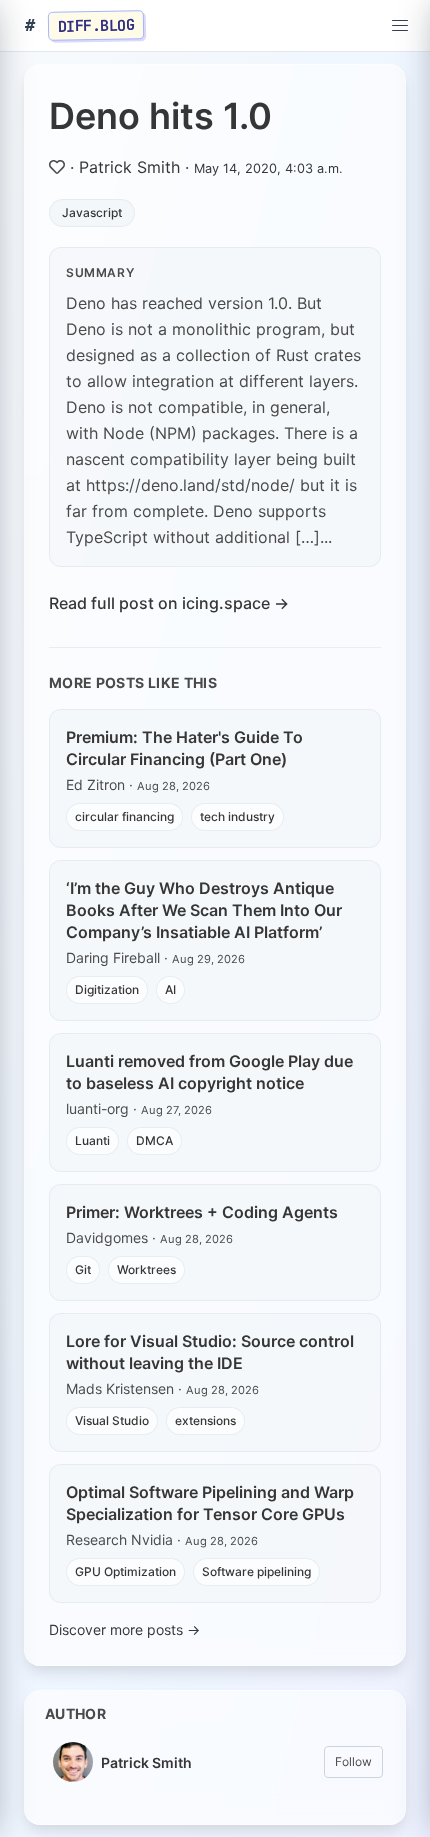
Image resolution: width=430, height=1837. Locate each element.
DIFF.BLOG (96, 25)
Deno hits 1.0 (160, 116)
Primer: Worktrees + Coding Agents (202, 1212)
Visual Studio (112, 1420)
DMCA (154, 1140)
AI (170, 989)
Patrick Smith (129, 167)
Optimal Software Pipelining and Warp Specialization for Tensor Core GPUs (210, 1503)
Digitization (107, 989)
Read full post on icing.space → (169, 603)
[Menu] (400, 26)
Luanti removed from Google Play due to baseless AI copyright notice (209, 1072)
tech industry (237, 816)
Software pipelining (256, 1571)
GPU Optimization (125, 1571)
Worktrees (146, 1269)
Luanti (92, 1140)
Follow (353, 1761)
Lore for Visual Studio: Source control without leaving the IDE (210, 1352)
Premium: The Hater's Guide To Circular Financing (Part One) (184, 748)
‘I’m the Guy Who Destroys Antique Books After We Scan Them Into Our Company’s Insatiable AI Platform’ (204, 910)
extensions (205, 1420)
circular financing (124, 816)
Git (83, 1269)
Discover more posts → (124, 1629)
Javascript (92, 212)
